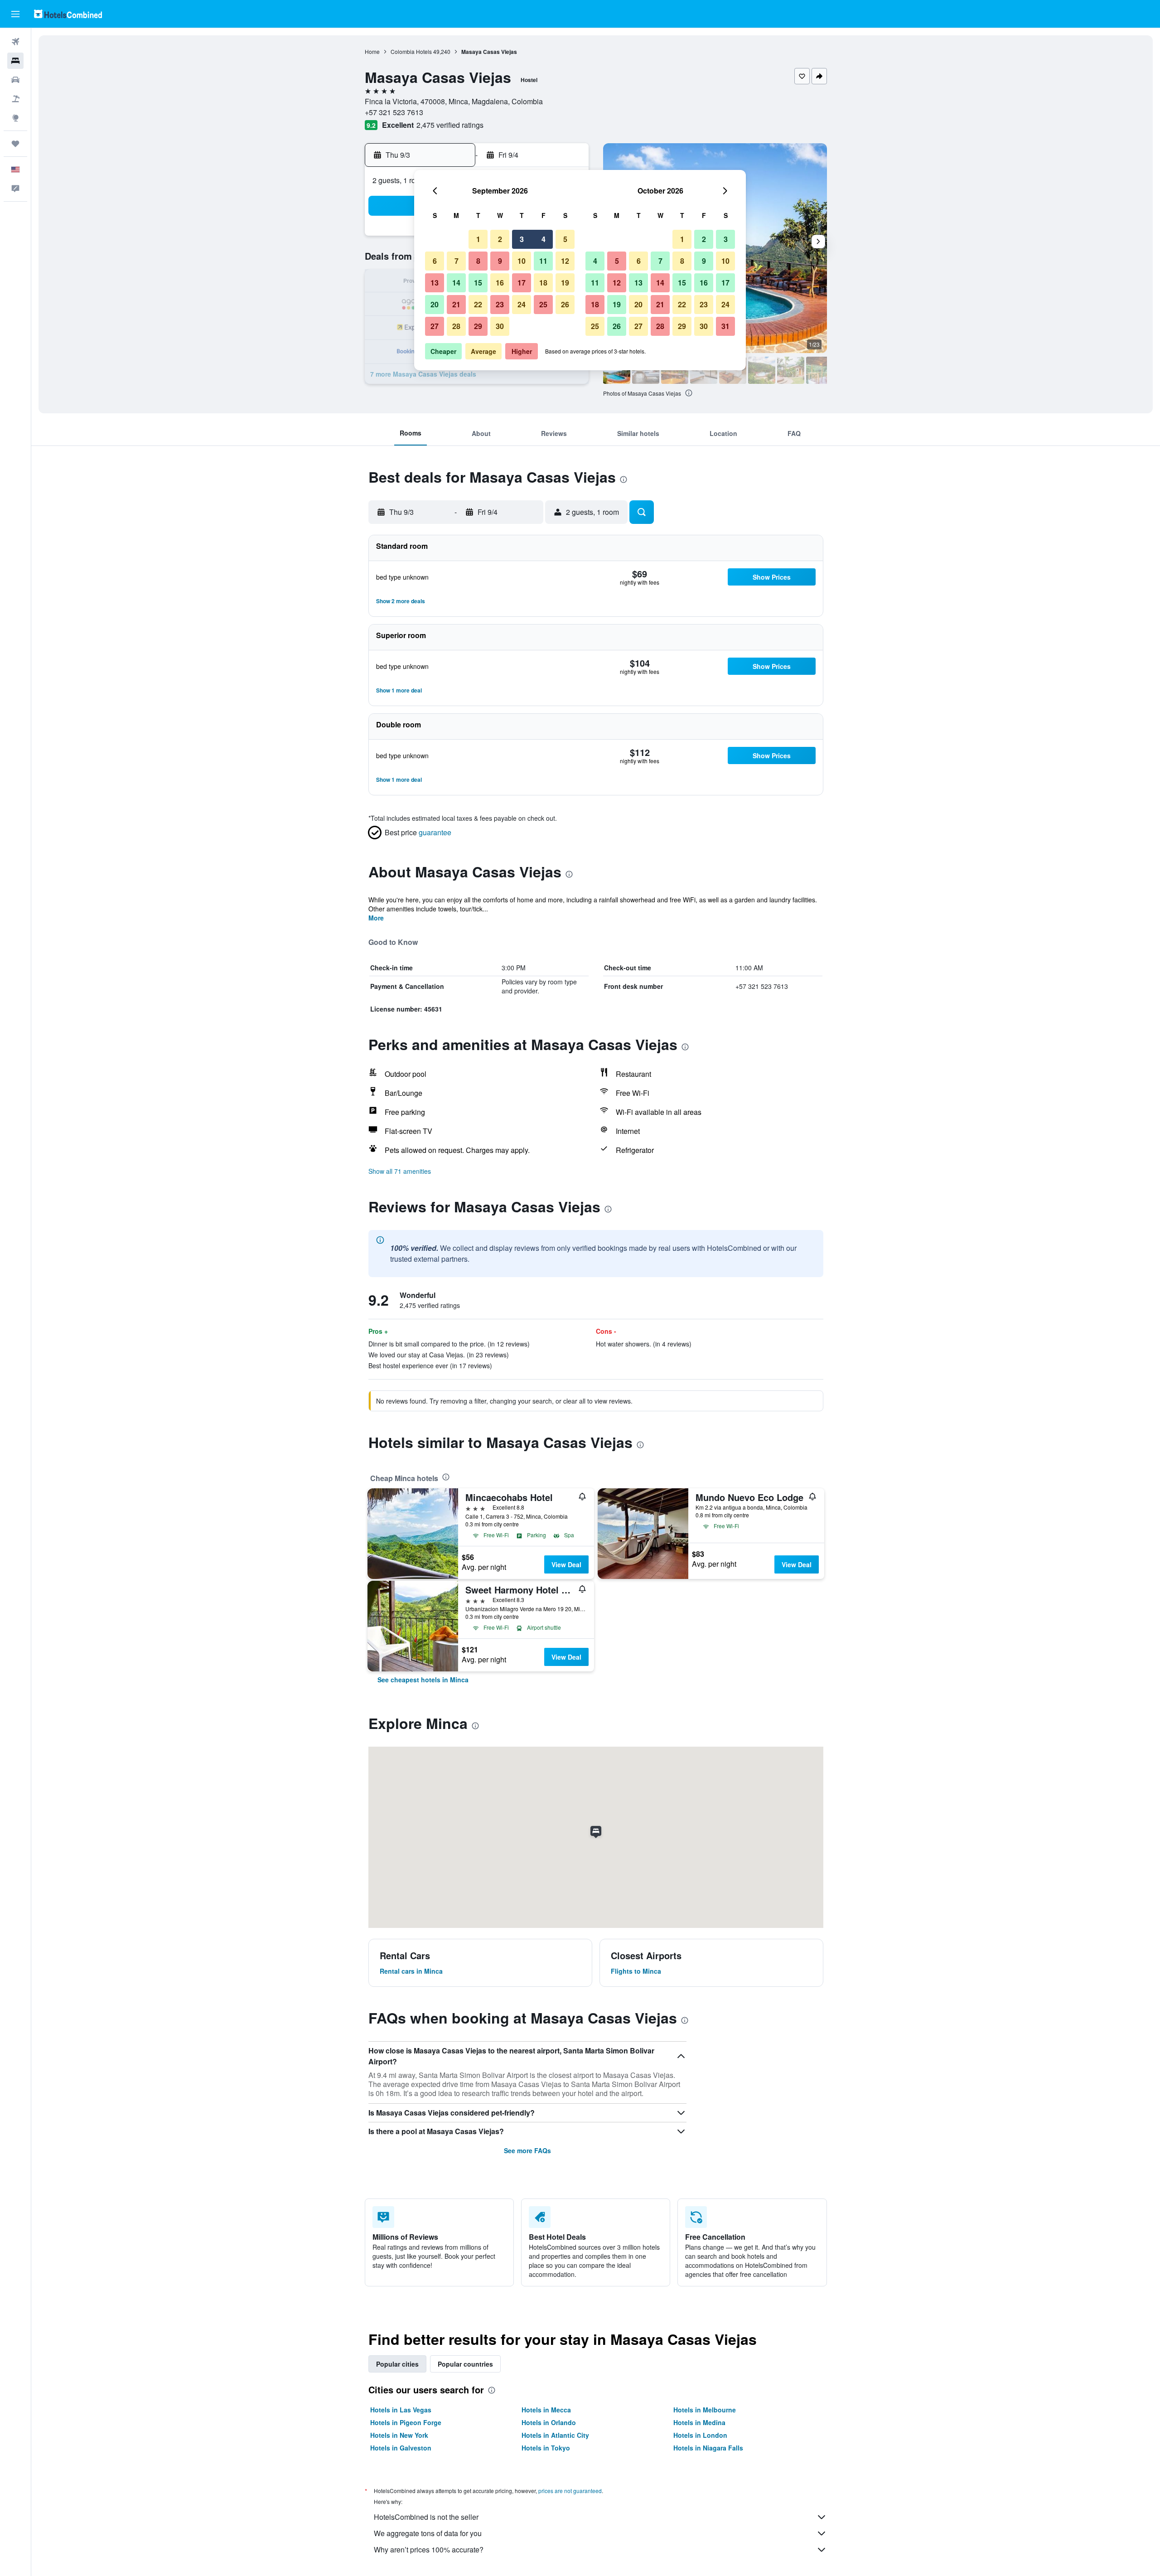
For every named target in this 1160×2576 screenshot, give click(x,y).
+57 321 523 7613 (394, 112)
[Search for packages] (15, 99)
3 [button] (522, 239)
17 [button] (522, 283)
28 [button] (456, 326)
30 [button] (500, 326)
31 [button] (725, 326)
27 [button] (435, 326)
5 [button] (565, 239)
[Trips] (15, 144)
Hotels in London (700, 2435)
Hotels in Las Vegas (401, 2410)
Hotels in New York (399, 2435)
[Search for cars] (15, 80)
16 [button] (500, 283)
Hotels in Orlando (549, 2422)
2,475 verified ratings (450, 125)
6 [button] (435, 261)
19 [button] (565, 283)
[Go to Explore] (15, 118)
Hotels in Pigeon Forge (406, 2422)
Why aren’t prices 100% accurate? (429, 2549)
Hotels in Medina (699, 2422)
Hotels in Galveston (401, 2448)
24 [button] (522, 304)
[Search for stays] (15, 61)
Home (372, 51)
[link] (423, 1680)
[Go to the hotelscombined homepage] (68, 14)
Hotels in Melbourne (705, 2410)
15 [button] (478, 283)
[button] (15, 14)
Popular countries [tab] (465, 2364)
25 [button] (543, 304)
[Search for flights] (15, 42)
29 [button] (478, 326)
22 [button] (478, 304)
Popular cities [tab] (397, 2364)
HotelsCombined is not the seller (426, 2517)
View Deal (566, 1564)
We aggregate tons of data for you (428, 2533)
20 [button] (435, 304)
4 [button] (544, 239)
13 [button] (435, 283)
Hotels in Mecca (546, 2410)
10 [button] (522, 261)
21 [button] (456, 304)
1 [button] (478, 239)
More (376, 918)
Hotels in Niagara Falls (708, 2448)
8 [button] (478, 261)
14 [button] (456, 283)
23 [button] (500, 304)
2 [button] (500, 239)
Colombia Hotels (411, 51)
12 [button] (565, 261)
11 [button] (543, 261)
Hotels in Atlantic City (555, 2435)
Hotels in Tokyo (546, 2448)
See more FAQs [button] (527, 2150)
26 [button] (565, 304)
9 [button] (500, 261)
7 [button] (457, 261)
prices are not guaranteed (570, 2491)
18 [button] (543, 283)
